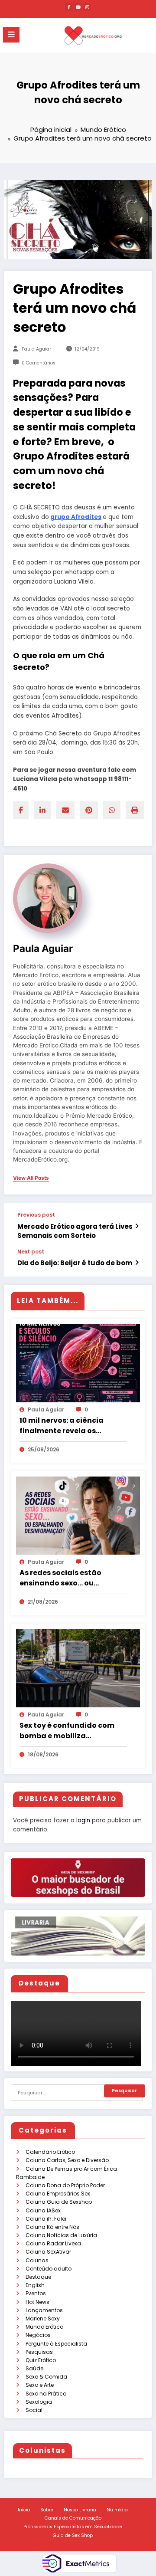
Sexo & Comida (46, 2377)
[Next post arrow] (137, 1263)
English (35, 2285)
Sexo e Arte (40, 2385)
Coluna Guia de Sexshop (59, 2202)
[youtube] (78, 7)
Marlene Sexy (43, 2318)
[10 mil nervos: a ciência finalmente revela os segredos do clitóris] (78, 1363)
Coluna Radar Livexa (53, 2243)
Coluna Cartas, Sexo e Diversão (67, 2160)
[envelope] (65, 810)
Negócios (38, 2335)
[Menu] (11, 35)
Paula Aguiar (36, 349)
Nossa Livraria (80, 2510)
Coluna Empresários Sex (58, 2194)
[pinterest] (89, 810)
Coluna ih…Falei (46, 2219)
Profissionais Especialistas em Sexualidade (73, 2527)
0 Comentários (39, 363)
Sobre (47, 2510)
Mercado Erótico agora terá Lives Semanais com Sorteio (75, 1231)
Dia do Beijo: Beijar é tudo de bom (75, 1263)
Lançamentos (44, 2310)
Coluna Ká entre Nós (52, 2227)
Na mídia (117, 2510)
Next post (31, 1252)
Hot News (37, 2302)
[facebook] (21, 810)
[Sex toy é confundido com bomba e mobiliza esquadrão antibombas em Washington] (78, 1668)
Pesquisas (39, 2352)
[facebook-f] (69, 7)
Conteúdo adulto (49, 2269)
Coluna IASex (43, 2210)
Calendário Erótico (50, 2152)
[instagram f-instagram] (87, 7)
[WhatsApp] (112, 810)
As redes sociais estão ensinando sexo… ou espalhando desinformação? (60, 1578)
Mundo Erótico (44, 2327)
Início (24, 2510)
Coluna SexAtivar (48, 2252)
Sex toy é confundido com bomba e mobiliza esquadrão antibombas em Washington (71, 1731)
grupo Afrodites (76, 517)
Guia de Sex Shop (73, 2535)
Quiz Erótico (41, 2360)
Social (34, 2410)
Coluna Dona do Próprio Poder (65, 2185)
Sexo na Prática (46, 2394)
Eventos (36, 2293)
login (83, 1820)
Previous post (36, 1215)
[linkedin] (42, 810)
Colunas (37, 2260)
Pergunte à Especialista (56, 2344)
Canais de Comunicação (73, 2518)
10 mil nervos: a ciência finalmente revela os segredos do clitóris (62, 1426)
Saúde (34, 2368)
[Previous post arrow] (137, 1226)
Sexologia (39, 2402)
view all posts (31, 1178)
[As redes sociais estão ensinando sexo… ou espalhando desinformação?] (78, 1515)
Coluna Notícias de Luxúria (61, 2235)
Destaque (38, 2277)
